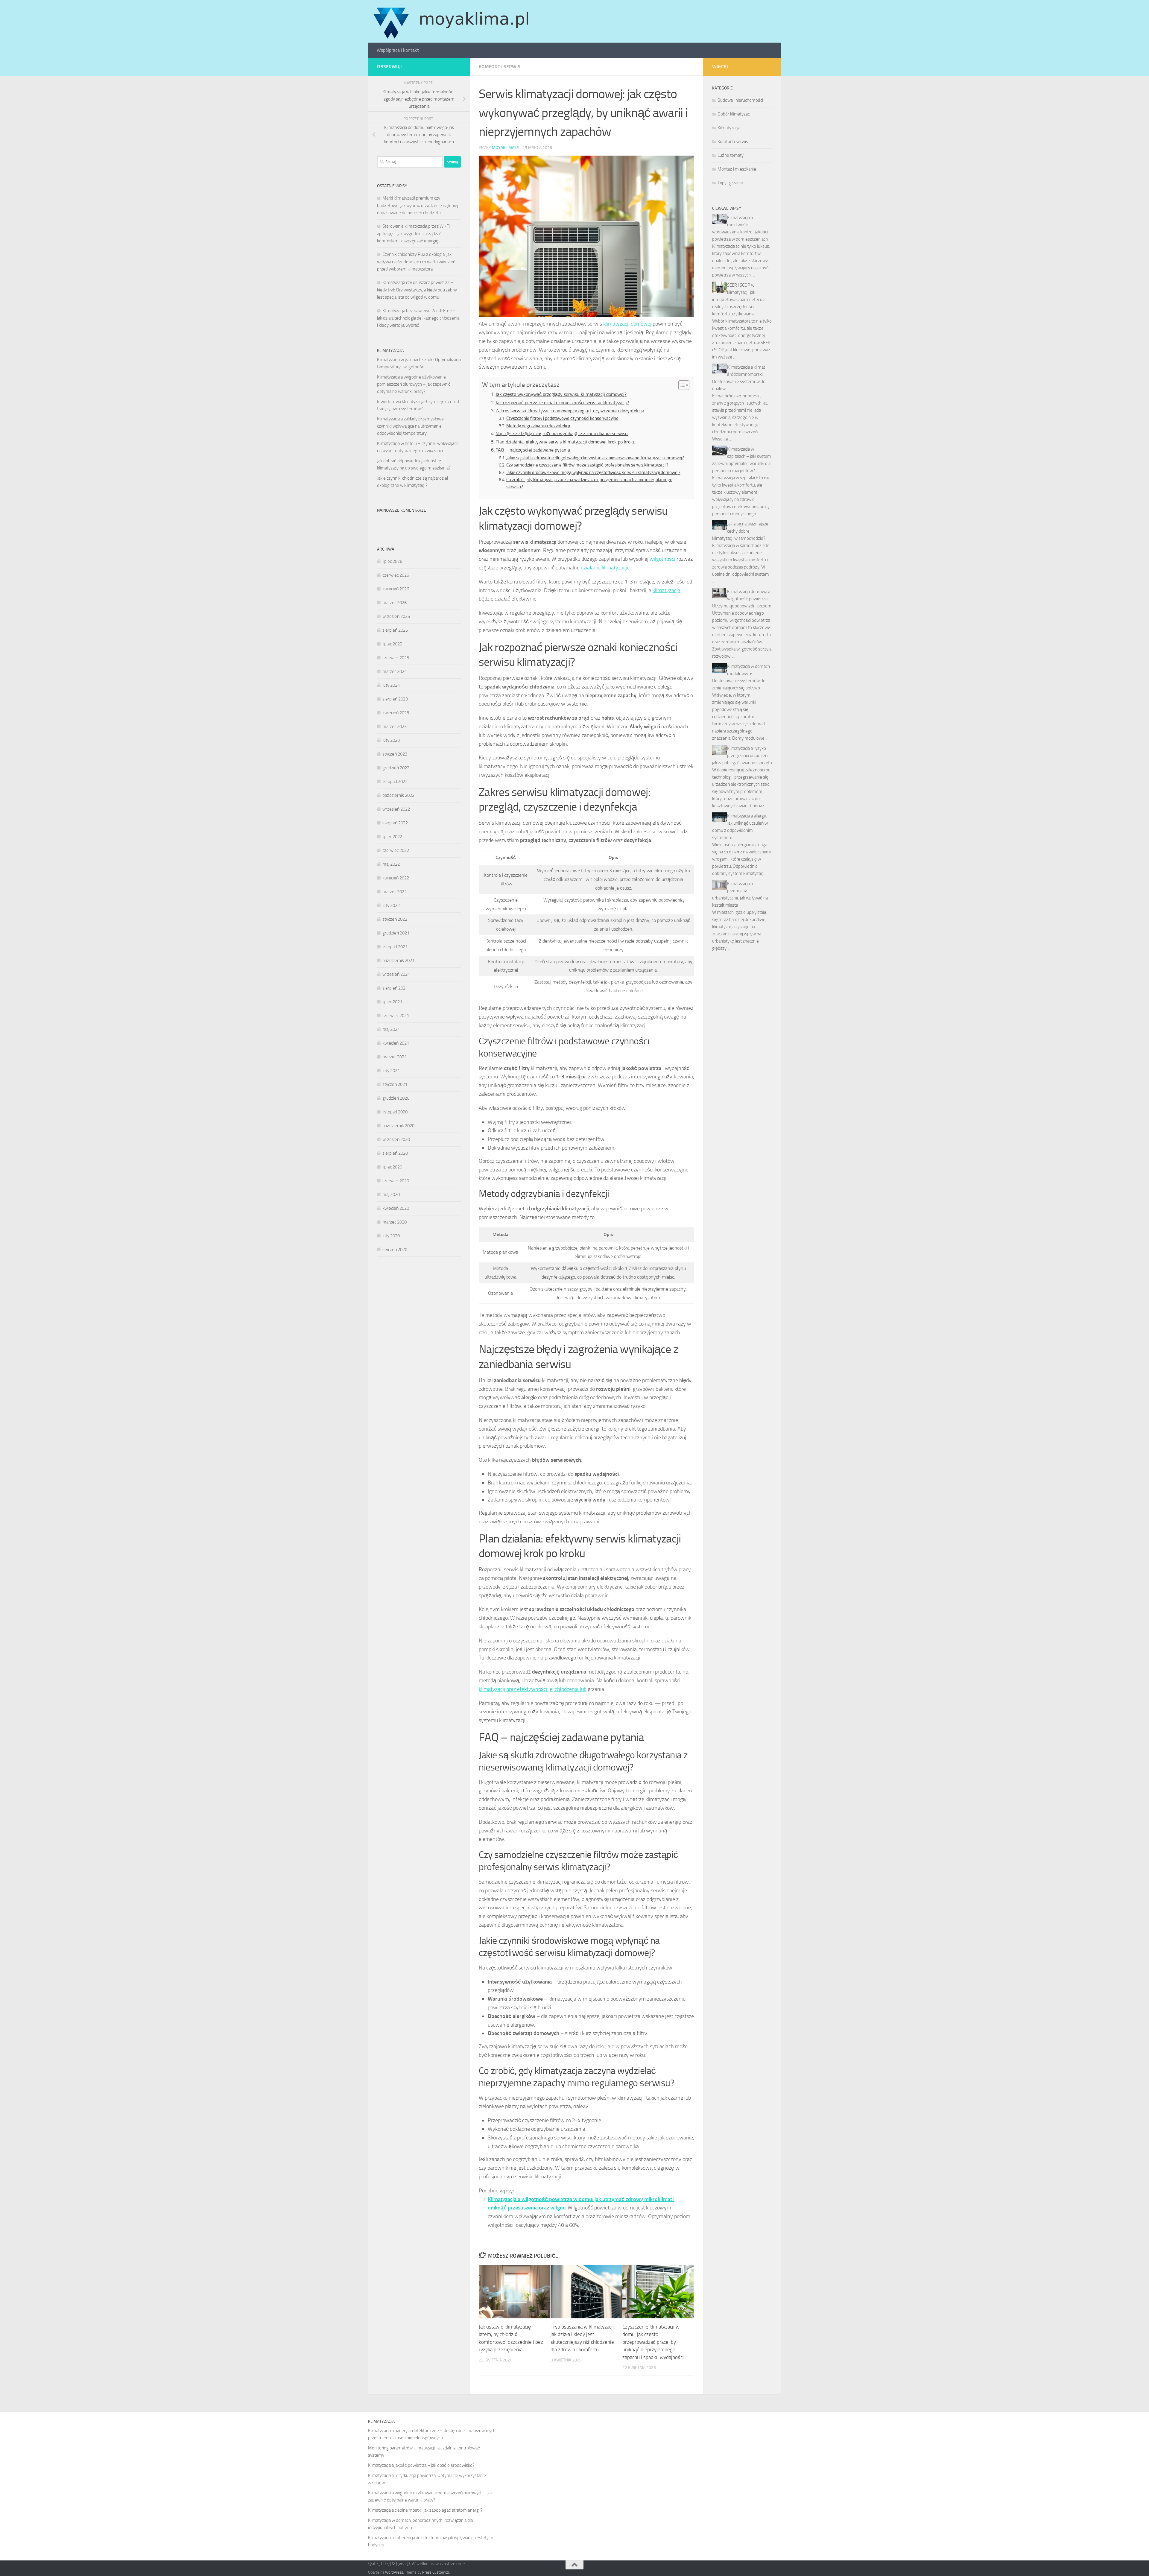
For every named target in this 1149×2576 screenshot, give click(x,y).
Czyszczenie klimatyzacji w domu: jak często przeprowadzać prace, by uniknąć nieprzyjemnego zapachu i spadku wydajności (653, 2342)
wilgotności (662, 559)
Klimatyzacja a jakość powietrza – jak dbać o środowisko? (421, 2465)
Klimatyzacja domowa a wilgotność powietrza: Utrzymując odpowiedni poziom (742, 599)
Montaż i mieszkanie (737, 169)
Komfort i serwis (500, 67)
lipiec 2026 (392, 561)
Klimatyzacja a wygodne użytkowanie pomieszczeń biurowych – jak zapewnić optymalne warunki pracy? (414, 384)
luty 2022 (391, 905)
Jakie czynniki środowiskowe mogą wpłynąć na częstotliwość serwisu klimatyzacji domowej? (593, 472)
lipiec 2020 (392, 1167)
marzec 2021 (395, 1057)
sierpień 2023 (395, 699)
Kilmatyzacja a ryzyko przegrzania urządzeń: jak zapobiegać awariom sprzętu (742, 756)
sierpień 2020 (395, 1153)
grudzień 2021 (396, 933)
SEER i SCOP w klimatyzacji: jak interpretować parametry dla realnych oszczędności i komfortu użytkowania (739, 300)
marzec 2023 (395, 727)
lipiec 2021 (392, 1002)
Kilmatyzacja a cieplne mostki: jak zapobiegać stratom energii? (425, 2510)
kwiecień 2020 (396, 1208)
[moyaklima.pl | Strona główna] (451, 21)
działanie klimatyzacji (604, 568)
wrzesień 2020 (396, 1139)
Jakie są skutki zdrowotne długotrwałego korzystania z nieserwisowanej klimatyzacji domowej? (595, 458)
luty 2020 (391, 1236)
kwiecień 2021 (396, 1043)
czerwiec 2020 (396, 1181)
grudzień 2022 (396, 768)
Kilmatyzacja (729, 128)
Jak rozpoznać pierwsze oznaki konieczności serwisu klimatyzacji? (562, 403)
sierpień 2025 (395, 630)
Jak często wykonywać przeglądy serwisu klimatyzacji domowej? (561, 394)
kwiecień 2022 (396, 878)
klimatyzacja (667, 590)
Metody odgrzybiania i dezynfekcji (538, 426)
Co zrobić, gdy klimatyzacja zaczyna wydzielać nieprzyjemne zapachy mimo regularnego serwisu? (589, 483)
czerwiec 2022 (396, 850)
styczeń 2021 (395, 1084)
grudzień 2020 (396, 1098)
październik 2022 (398, 795)
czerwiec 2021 (396, 1016)
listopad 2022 (395, 782)
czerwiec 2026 (396, 575)
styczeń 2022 (395, 919)
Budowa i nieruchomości (740, 100)
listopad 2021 (395, 947)
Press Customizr (436, 2572)
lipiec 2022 (392, 837)
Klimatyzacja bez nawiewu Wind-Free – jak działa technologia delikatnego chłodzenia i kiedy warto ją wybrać (418, 318)
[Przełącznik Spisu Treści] (681, 385)
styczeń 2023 (395, 754)
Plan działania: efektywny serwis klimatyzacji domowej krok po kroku (566, 442)
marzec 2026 (395, 603)
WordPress (394, 2572)
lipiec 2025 (392, 644)
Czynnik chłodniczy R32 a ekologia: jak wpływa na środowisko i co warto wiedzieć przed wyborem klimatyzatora (416, 262)
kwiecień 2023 (396, 713)
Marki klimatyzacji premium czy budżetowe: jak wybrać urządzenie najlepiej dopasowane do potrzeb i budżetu (418, 205)
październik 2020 (398, 1126)
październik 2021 (398, 961)
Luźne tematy (731, 155)
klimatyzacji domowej (627, 324)
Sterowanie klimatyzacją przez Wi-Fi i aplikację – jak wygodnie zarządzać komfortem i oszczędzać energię (414, 234)
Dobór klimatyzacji (734, 114)
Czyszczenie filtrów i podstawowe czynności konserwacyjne (562, 418)
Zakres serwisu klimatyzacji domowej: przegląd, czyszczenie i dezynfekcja (570, 411)
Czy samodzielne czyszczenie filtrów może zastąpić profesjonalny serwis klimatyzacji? (587, 465)
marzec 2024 (395, 671)
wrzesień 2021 (396, 974)
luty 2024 (391, 685)
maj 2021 (391, 1029)
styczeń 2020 (395, 1250)
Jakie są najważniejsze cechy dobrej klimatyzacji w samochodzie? (740, 531)
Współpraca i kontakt (398, 50)
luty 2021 (391, 1071)
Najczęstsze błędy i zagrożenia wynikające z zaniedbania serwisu (562, 433)
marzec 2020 (395, 1222)
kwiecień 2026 (396, 589)
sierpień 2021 (395, 988)
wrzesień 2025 (396, 616)
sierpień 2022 (395, 823)
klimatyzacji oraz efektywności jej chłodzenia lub (533, 1689)
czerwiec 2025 (396, 658)
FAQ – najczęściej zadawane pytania (533, 450)
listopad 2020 (395, 1112)
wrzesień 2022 (396, 809)
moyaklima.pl (506, 148)
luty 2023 (391, 740)
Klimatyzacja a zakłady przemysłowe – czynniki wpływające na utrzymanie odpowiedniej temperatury (412, 426)
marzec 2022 (395, 892)
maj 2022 (391, 864)
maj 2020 (391, 1194)
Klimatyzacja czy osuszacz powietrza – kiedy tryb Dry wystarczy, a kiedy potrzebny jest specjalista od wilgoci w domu (417, 290)
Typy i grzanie (730, 183)
